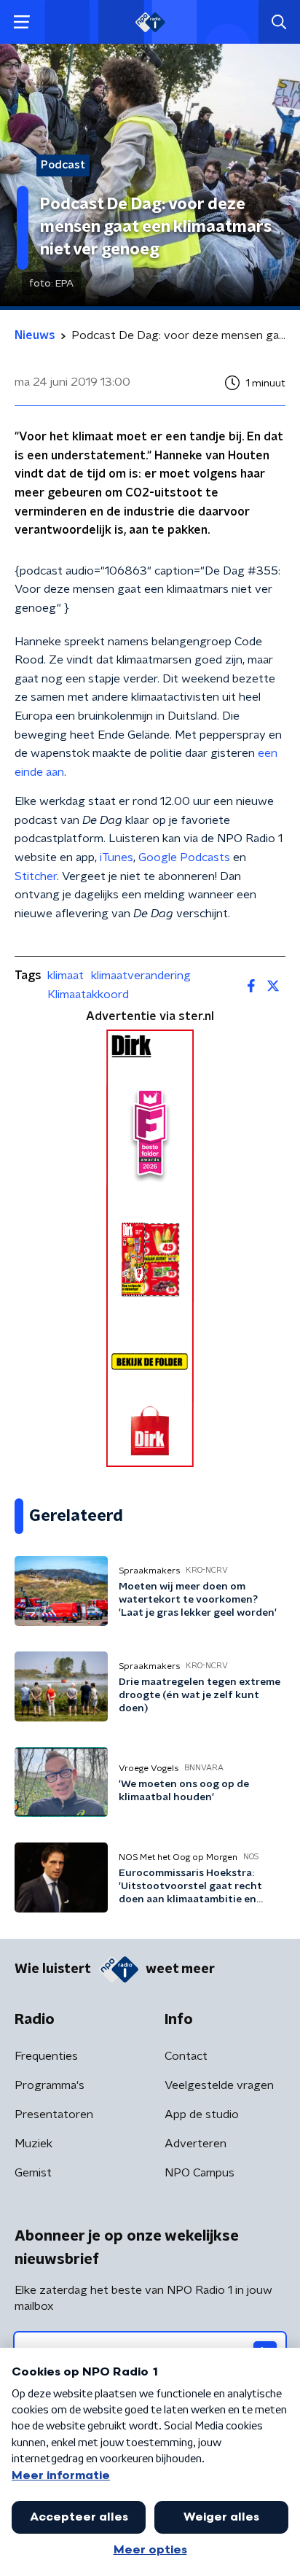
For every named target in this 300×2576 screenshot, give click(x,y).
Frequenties (46, 2056)
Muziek (33, 2144)
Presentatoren (54, 2114)
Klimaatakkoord (88, 995)
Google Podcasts (184, 857)
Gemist (33, 2173)
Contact (186, 2056)
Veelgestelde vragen (219, 2085)
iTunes (117, 857)
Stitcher (36, 876)
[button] (21, 22)
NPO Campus (200, 2173)
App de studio (202, 2114)
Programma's (50, 2085)
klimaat (66, 976)
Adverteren (196, 2144)
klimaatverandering (141, 976)
